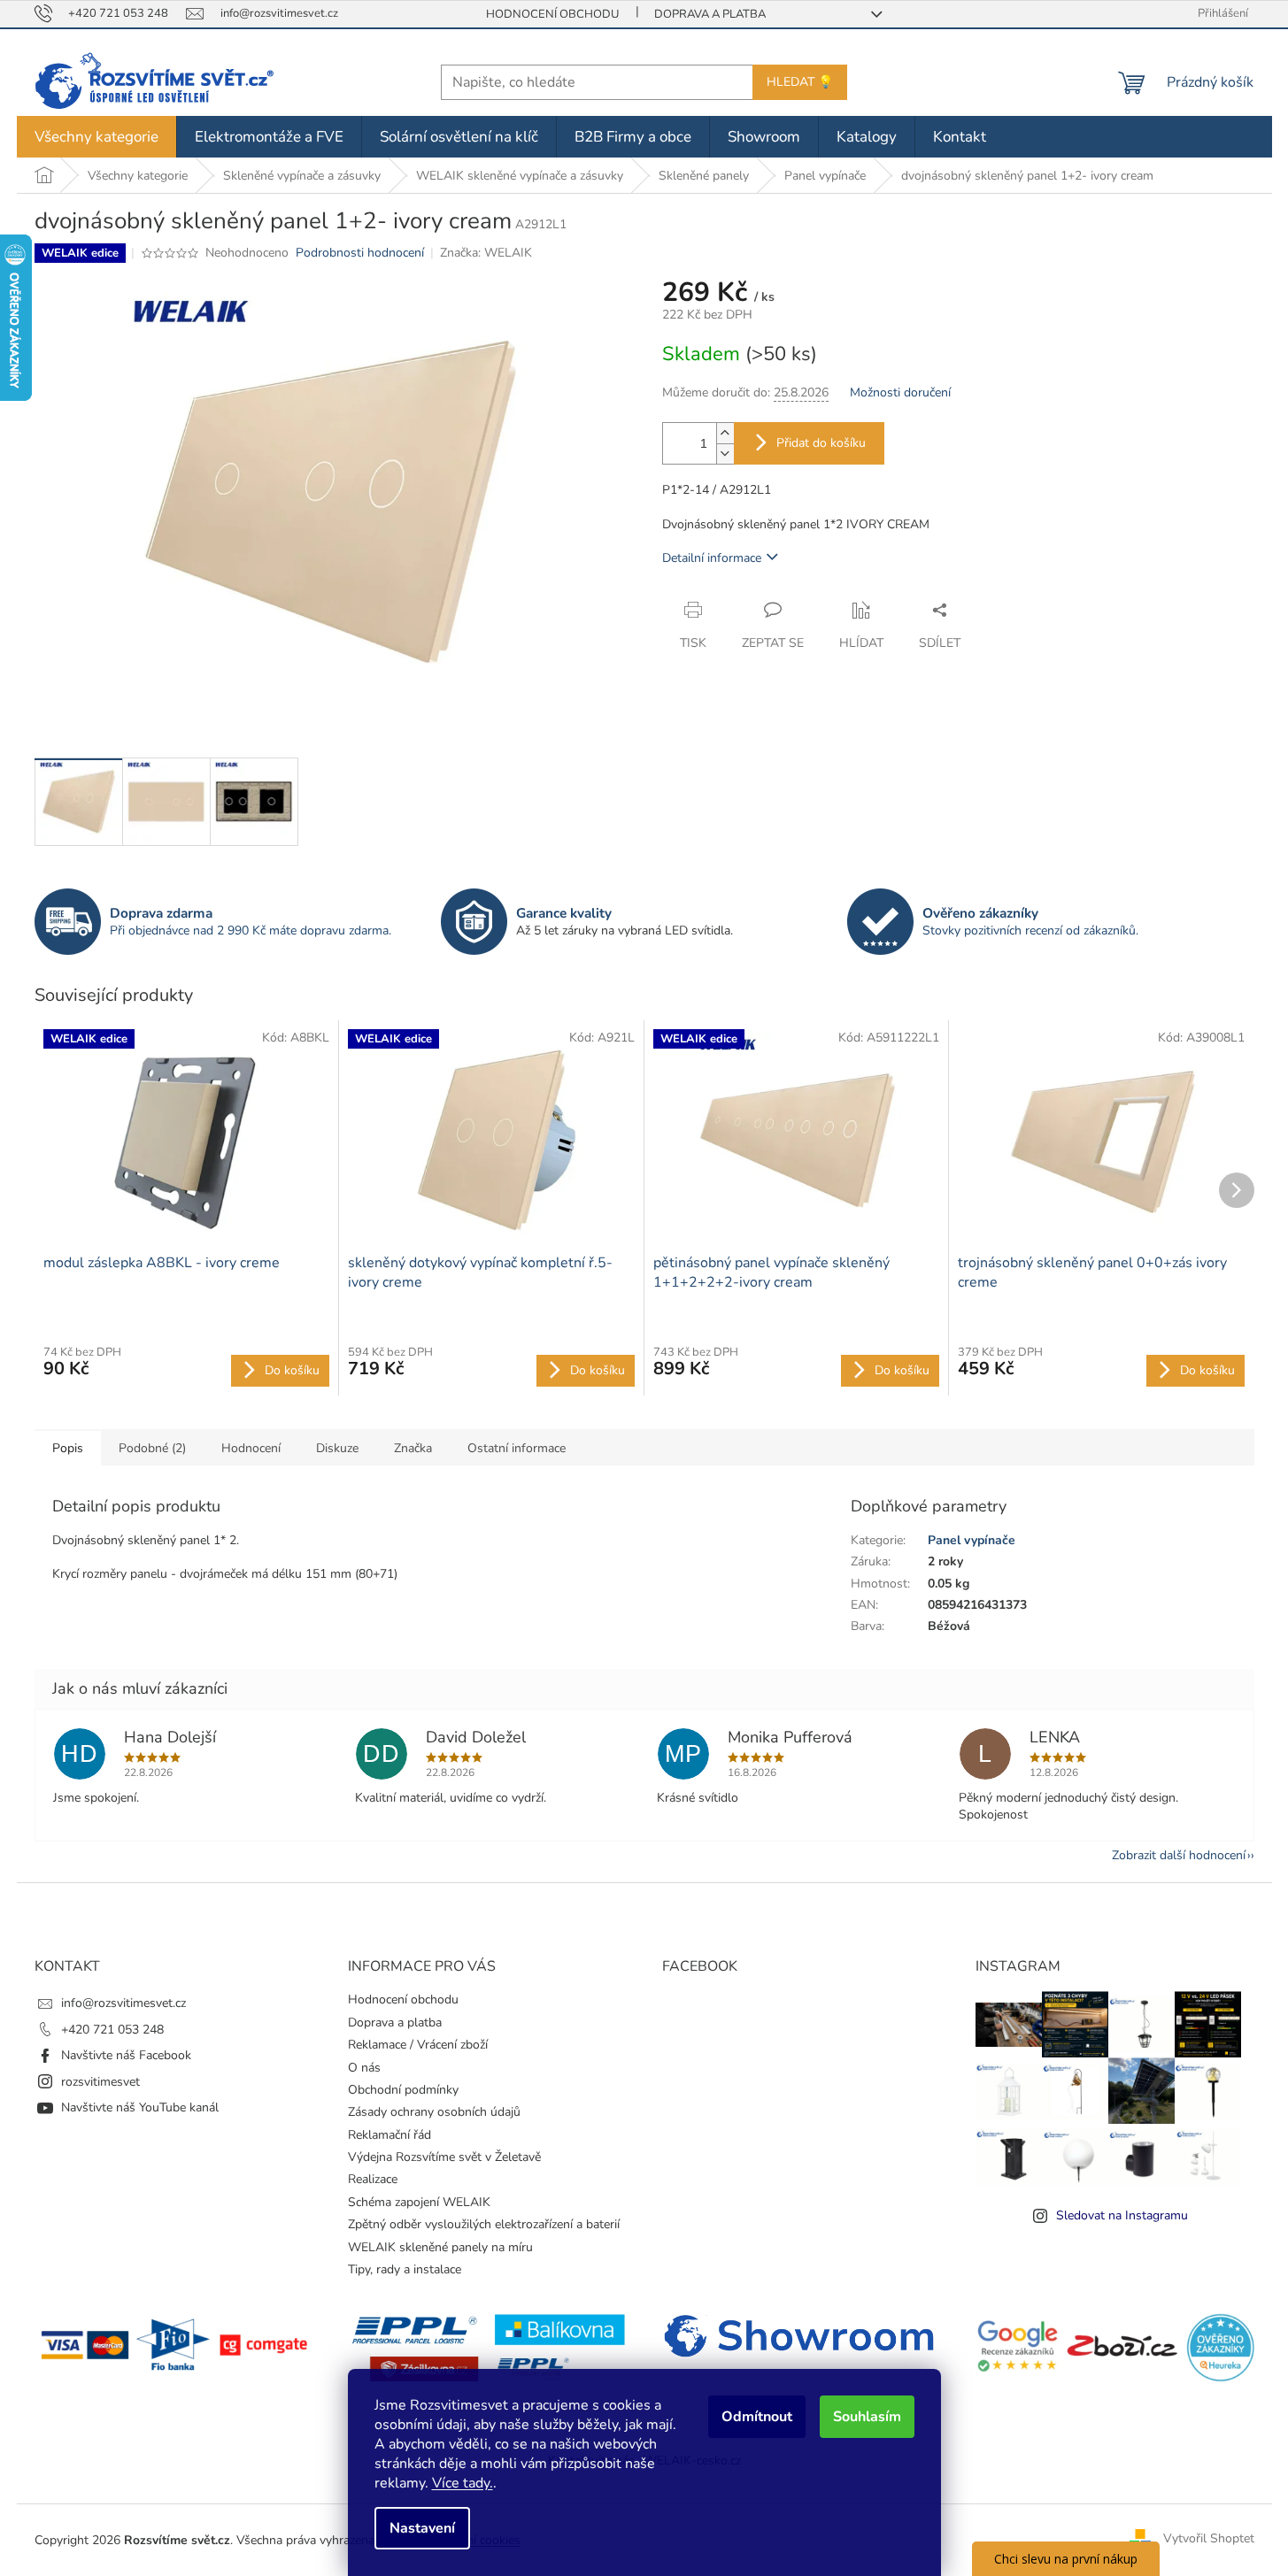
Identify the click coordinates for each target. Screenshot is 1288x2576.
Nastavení (422, 2528)
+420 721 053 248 (112, 2030)
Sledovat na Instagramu (1122, 2215)
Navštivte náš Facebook (126, 2055)
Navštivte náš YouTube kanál (140, 2107)
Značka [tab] (413, 1448)
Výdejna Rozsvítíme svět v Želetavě (444, 2157)
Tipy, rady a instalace (405, 2269)
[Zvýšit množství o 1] (725, 433)
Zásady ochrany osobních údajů (434, 2112)
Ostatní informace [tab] (517, 1448)
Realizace (373, 2179)
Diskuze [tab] (337, 1448)
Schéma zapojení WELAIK (419, 2202)
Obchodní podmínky (403, 2090)
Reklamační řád (389, 2135)
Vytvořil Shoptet (1209, 2539)
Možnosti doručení (900, 392)
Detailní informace (712, 558)
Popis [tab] (68, 1448)
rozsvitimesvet (100, 2082)
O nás (364, 2068)
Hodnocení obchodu (552, 14)
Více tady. (463, 2483)
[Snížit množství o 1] (725, 454)
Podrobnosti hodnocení (360, 253)
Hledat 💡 (800, 82)
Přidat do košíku (821, 443)
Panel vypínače (972, 1540)
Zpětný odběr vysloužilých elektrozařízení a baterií (484, 2224)
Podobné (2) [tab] (152, 1448)
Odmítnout (757, 2417)
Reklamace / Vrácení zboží (418, 2045)
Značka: (486, 253)
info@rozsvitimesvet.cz (123, 2003)
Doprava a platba (710, 14)
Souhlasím (867, 2417)
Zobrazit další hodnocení (1179, 1855)
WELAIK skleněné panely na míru (440, 2247)
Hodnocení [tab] (251, 1448)
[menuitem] (96, 137)
